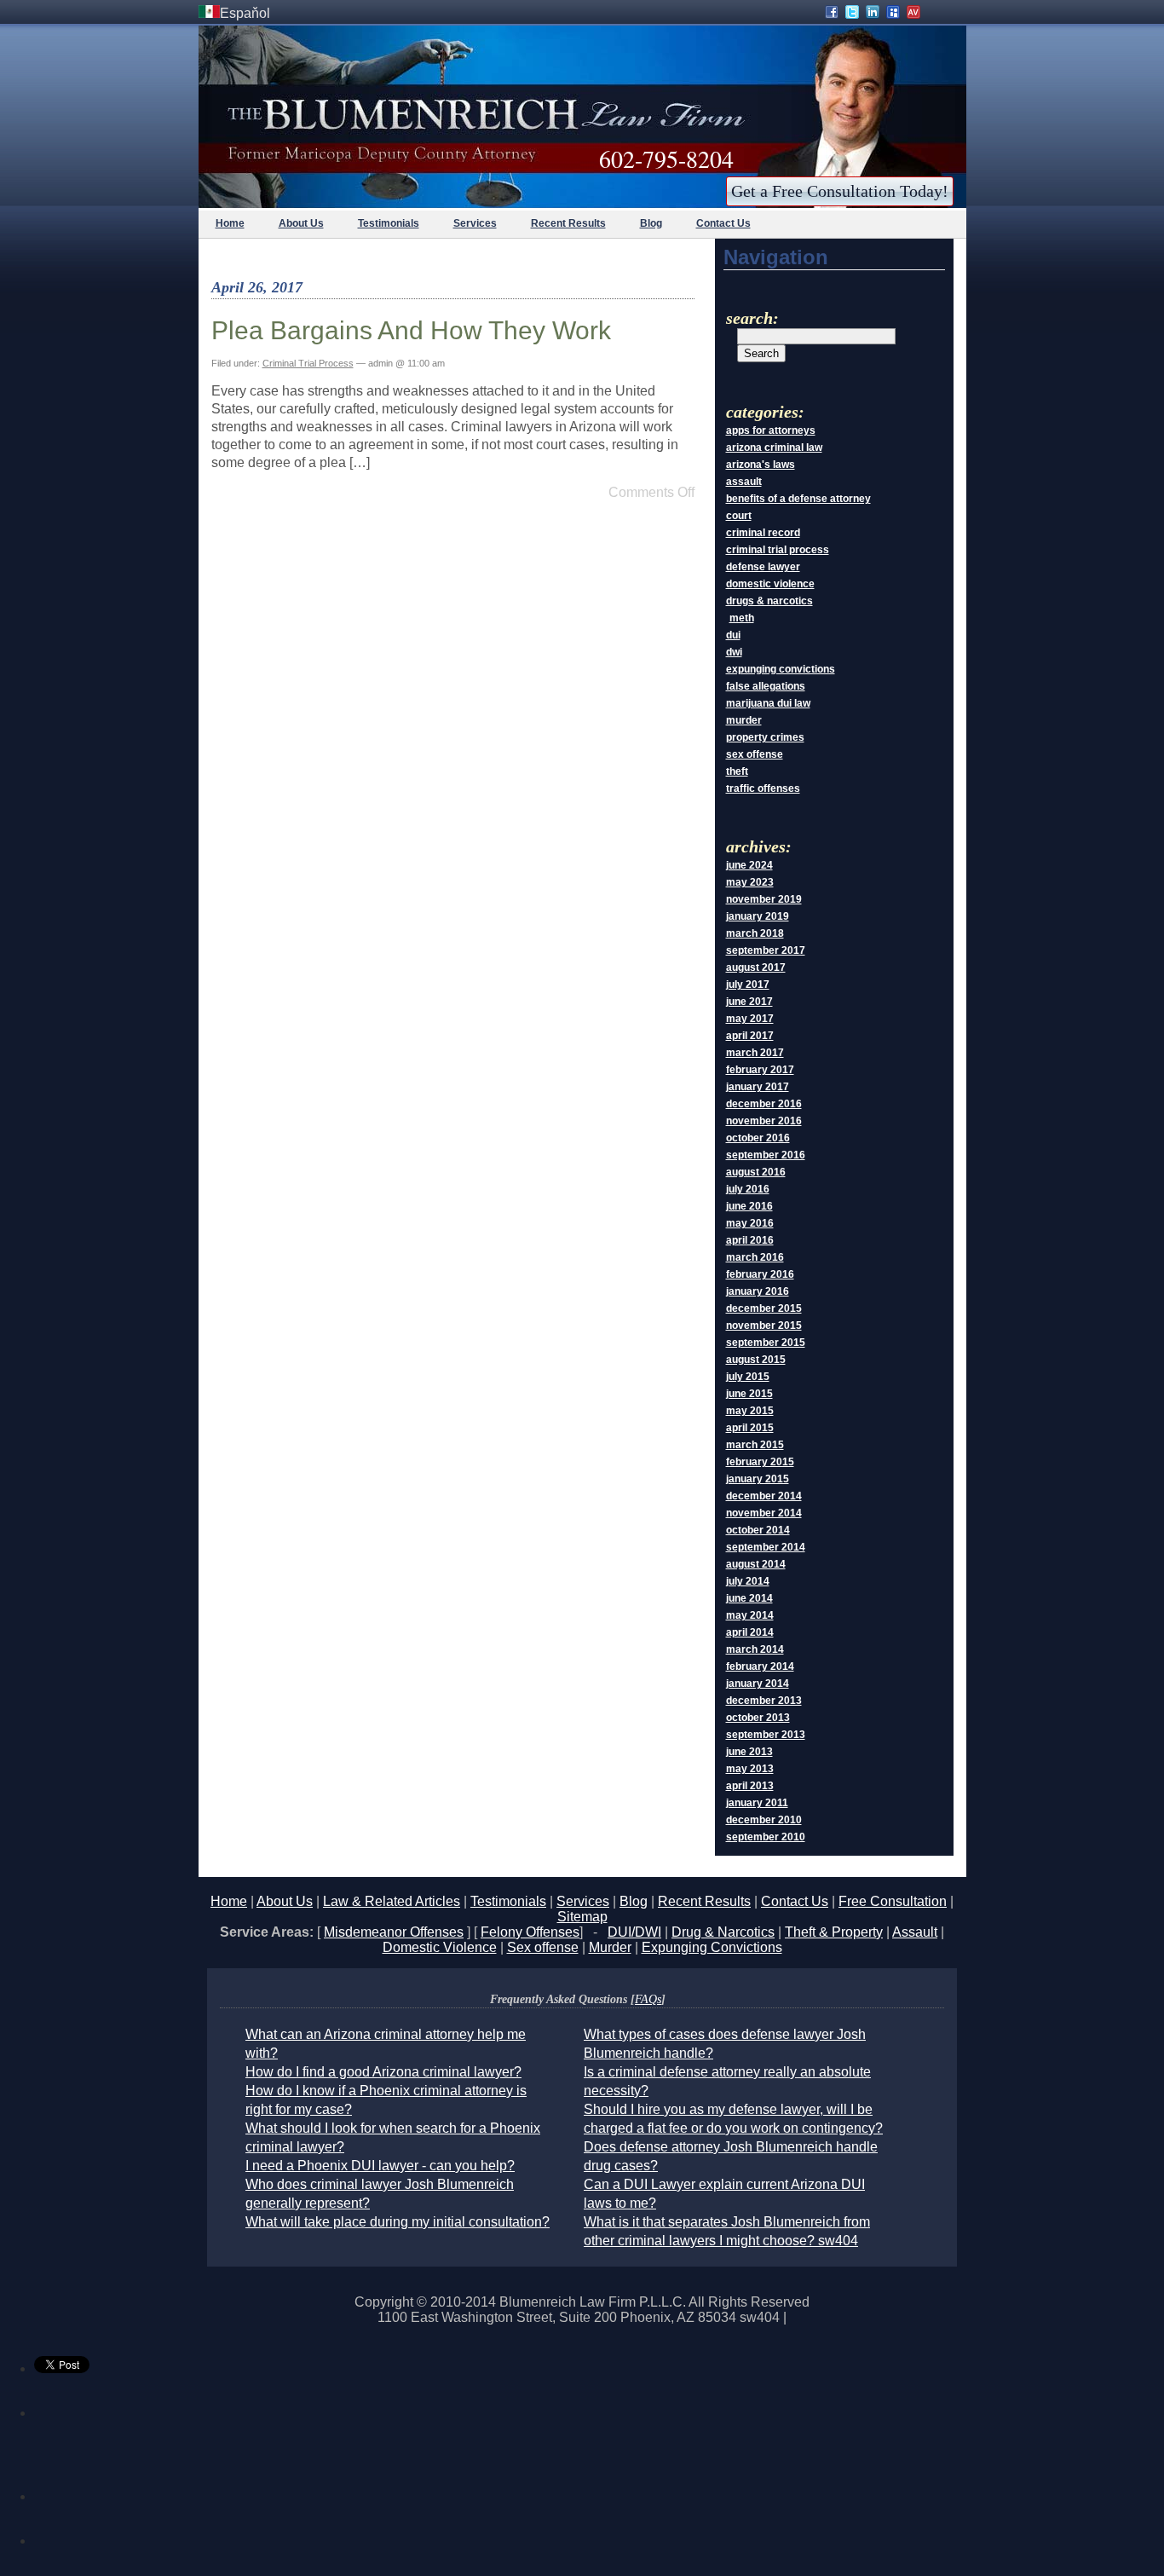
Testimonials (389, 223)
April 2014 (750, 1632)
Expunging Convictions (781, 669)
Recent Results (568, 223)
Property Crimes (765, 737)
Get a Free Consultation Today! (840, 191)
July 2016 (748, 1189)
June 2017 (749, 1002)
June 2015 (749, 1394)
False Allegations (766, 686)
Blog (651, 223)
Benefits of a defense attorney (798, 499)
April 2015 (750, 1428)
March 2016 (755, 1257)
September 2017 (766, 950)
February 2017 (760, 1070)
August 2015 (756, 1360)
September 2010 (766, 1837)
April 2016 (750, 1240)
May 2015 (750, 1411)
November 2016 (764, 1121)
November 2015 (764, 1326)
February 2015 (760, 1462)
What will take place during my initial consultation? (398, 2222)
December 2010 (764, 1820)
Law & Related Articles (392, 1901)
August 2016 (756, 1172)
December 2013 (764, 1701)
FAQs (648, 1999)
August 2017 (756, 967)
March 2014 (755, 1649)
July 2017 (748, 985)
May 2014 (750, 1615)
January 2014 (758, 1684)
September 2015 (766, 1343)
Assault (744, 482)
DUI (733, 635)
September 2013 (766, 1735)
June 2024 (749, 865)
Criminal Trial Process (308, 363)
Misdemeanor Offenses (394, 1932)
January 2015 (758, 1479)
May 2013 (750, 1769)
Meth (742, 618)
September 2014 (766, 1547)
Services (475, 223)
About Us (301, 223)
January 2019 (758, 916)
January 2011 (757, 1803)
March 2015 (755, 1445)
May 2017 (750, 1019)
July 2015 (748, 1377)
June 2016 (749, 1206)
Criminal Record (763, 533)
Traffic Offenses (763, 788)
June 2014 (749, 1598)
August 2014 (756, 1564)
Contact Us (723, 223)
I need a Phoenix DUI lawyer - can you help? (380, 2166)
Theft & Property (834, 1932)
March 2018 (755, 933)
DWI (734, 652)
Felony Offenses (530, 1932)
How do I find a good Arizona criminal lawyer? (383, 2072)
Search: (752, 318)
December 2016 (764, 1104)
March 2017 (755, 1053)
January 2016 (758, 1291)
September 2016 (766, 1155)
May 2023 (750, 882)
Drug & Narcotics (723, 1932)
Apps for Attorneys (771, 430)
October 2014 (758, 1530)
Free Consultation (893, 1901)
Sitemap (582, 1917)
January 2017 (758, 1087)
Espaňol (245, 13)
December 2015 (764, 1308)
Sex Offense (755, 754)
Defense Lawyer (763, 567)
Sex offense (543, 1947)
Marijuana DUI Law (768, 703)
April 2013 (750, 1786)
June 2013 (749, 1752)
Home (230, 223)
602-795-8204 (666, 159)
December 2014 (764, 1496)
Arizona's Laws (761, 465)
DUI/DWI (634, 1932)
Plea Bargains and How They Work (411, 330)
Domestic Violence (770, 584)
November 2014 (764, 1513)
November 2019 (764, 899)
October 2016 (758, 1138)
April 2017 (750, 1036)
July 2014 (748, 1581)
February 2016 (760, 1274)
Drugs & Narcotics (769, 601)
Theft (737, 771)
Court (739, 516)
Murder (744, 720)
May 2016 (750, 1223)
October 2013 (758, 1718)
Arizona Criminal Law (774, 448)
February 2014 (760, 1666)
